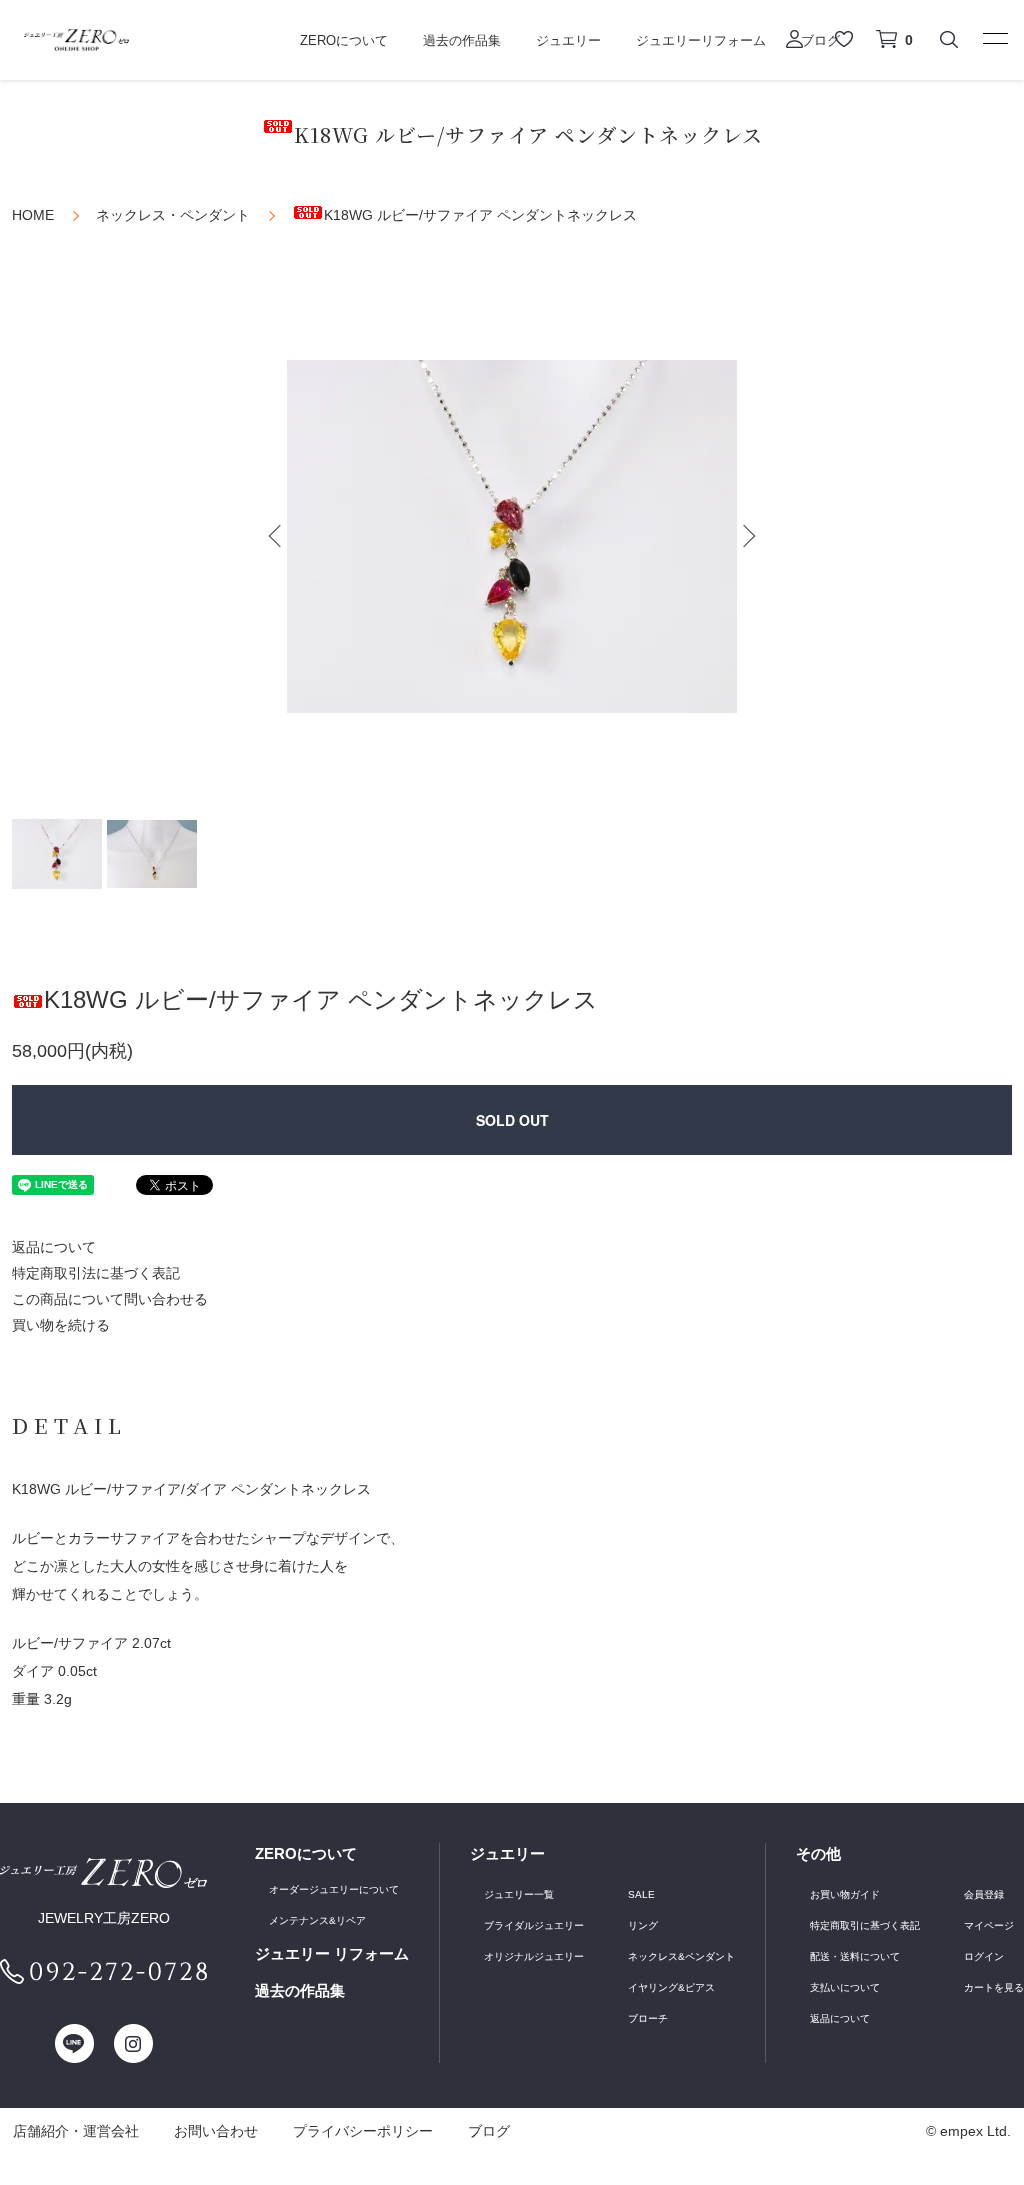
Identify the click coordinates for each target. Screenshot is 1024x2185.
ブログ (489, 2131)
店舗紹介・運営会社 (76, 2131)
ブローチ (648, 2018)
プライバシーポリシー (363, 2131)
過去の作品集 (462, 40)
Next (747, 536)
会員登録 (984, 1894)
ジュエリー (568, 40)
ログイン (984, 1956)
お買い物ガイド (845, 1894)
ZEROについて (344, 40)
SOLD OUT (512, 1120)
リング (643, 1925)
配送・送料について (855, 1956)
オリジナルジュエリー (534, 1956)
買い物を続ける (61, 1325)
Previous (277, 536)
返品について (54, 1247)
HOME (33, 215)
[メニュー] (994, 38)
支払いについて (845, 1987)
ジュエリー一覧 (519, 1894)
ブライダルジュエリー (534, 1925)
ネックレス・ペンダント (173, 215)
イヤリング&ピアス (671, 1987)
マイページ (989, 1925)
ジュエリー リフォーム (332, 1953)
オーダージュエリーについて (334, 1889)
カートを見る (994, 1987)
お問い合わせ (216, 2131)
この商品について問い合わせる (110, 1299)
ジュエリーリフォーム (701, 40)
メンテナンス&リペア (317, 1920)
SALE (641, 1894)
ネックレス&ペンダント (681, 1956)
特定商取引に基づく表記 (865, 1925)
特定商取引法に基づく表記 (96, 1273)
